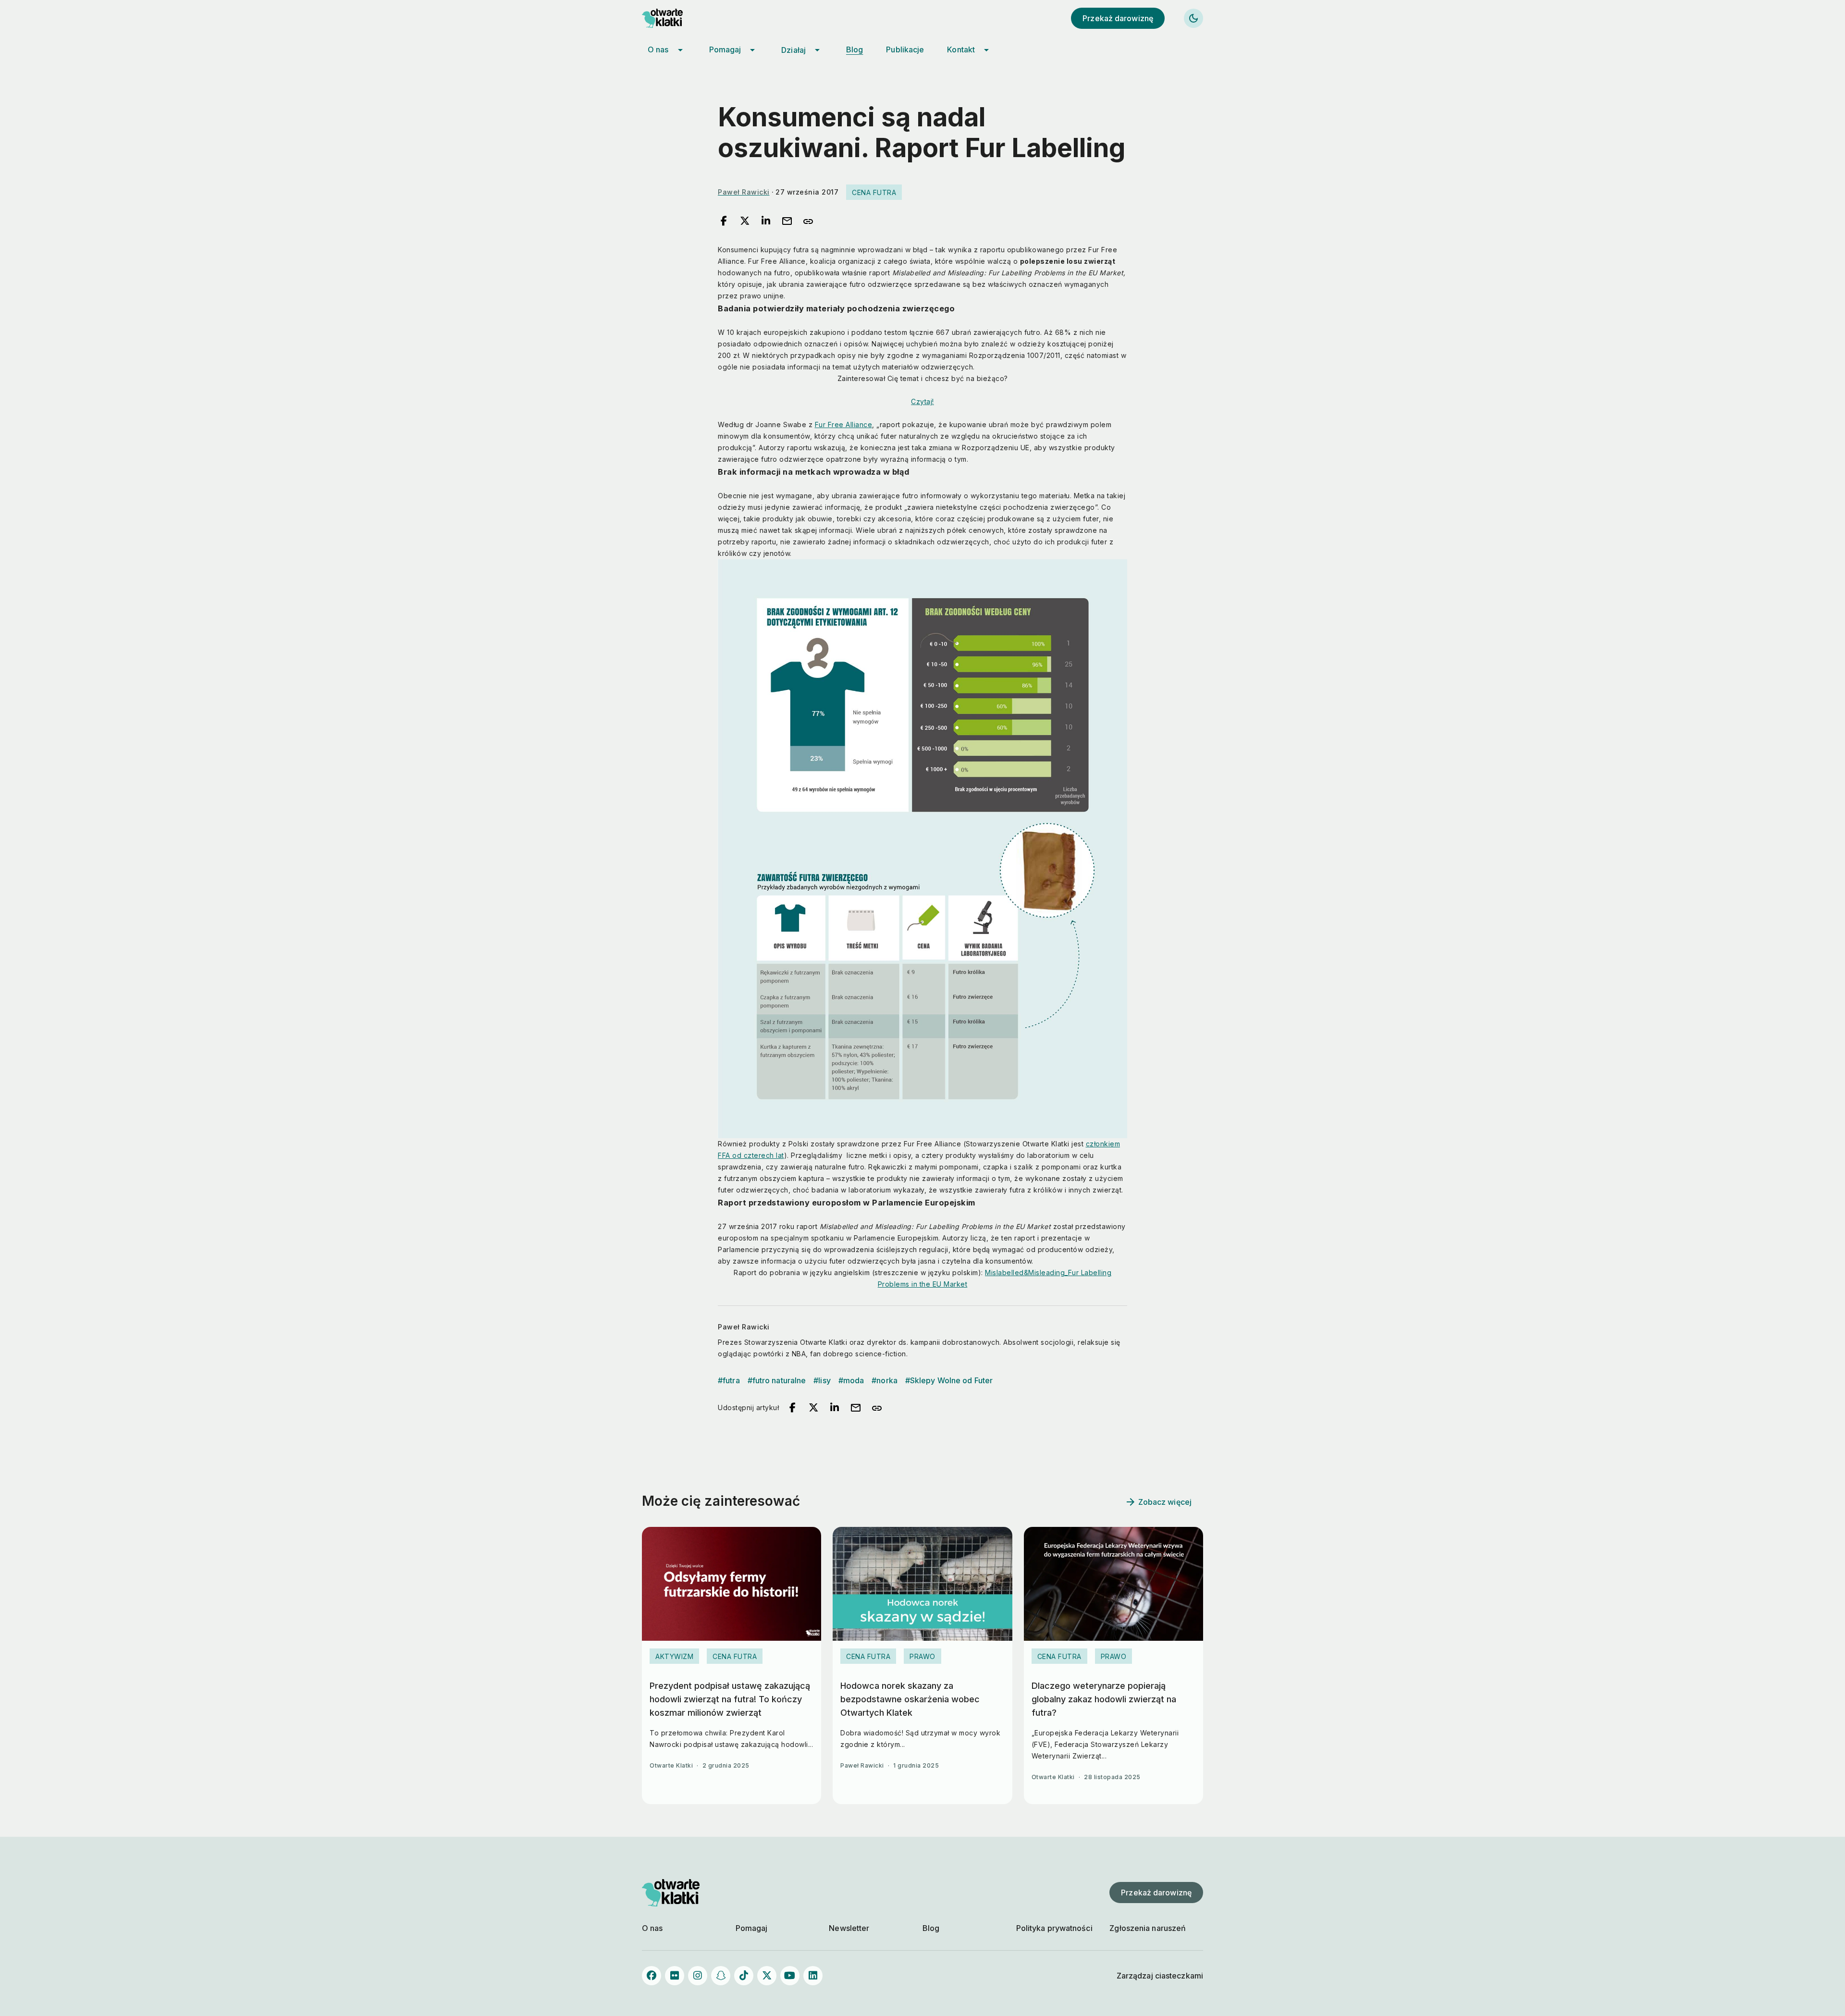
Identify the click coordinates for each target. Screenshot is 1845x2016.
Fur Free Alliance (844, 424)
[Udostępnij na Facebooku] (724, 221)
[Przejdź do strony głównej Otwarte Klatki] (671, 18)
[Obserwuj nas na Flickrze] (675, 1976)
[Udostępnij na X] (745, 221)
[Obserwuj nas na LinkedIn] (813, 1976)
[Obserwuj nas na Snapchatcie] (721, 1976)
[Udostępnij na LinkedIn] (766, 221)
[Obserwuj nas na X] (767, 1976)
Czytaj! (922, 401)
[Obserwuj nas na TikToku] (744, 1976)
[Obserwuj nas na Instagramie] (698, 1976)
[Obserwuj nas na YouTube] (790, 1976)
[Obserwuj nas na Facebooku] (652, 1976)
